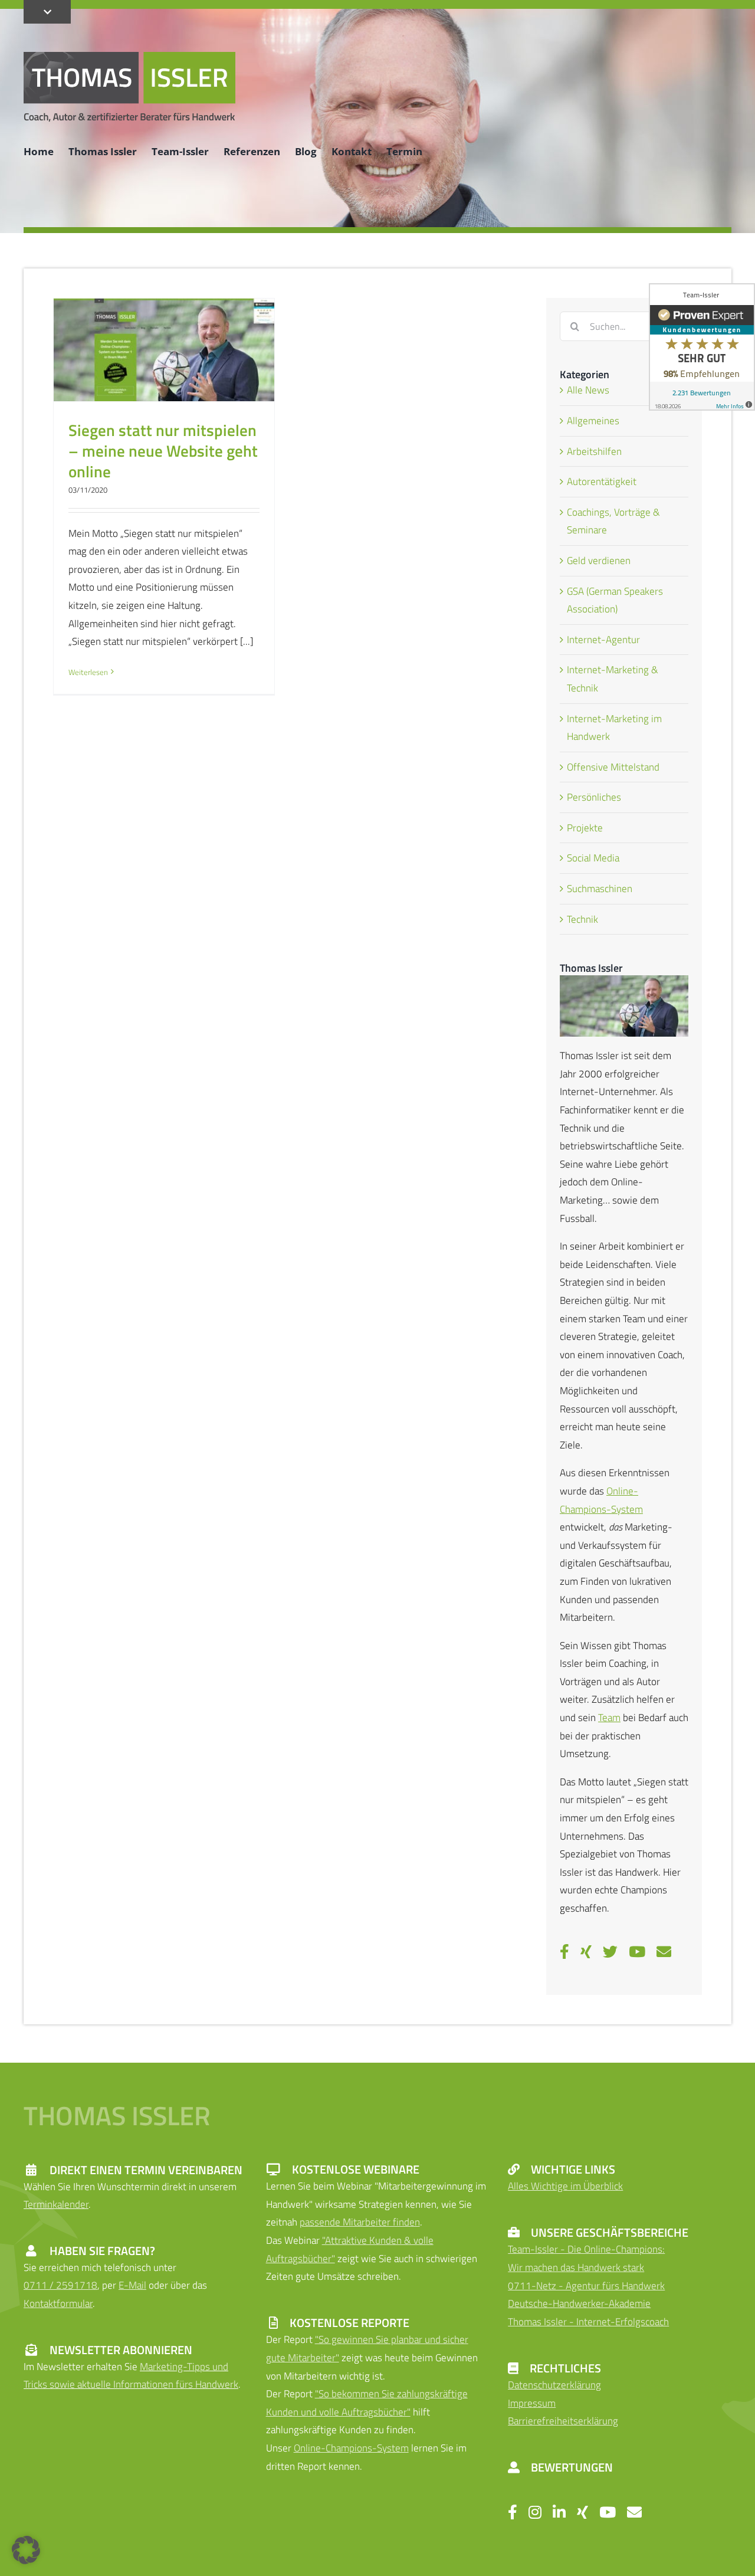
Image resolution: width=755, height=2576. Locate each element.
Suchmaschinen (600, 889)
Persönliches (594, 797)
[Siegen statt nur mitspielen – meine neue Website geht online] (164, 350)
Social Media (593, 858)
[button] (26, 2550)
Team (609, 1718)
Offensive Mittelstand (613, 767)
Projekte (585, 828)
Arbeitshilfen (594, 451)
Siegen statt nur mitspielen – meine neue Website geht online (163, 450)
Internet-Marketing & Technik (613, 679)
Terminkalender (56, 2204)
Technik (582, 919)
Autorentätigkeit (602, 481)
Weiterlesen (88, 672)
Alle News (588, 390)
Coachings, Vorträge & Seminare (613, 521)
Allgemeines (593, 421)
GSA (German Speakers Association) (615, 600)
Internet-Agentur (603, 640)
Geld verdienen (599, 561)
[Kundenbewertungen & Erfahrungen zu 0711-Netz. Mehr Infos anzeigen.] (702, 347)
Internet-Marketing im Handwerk (614, 728)
